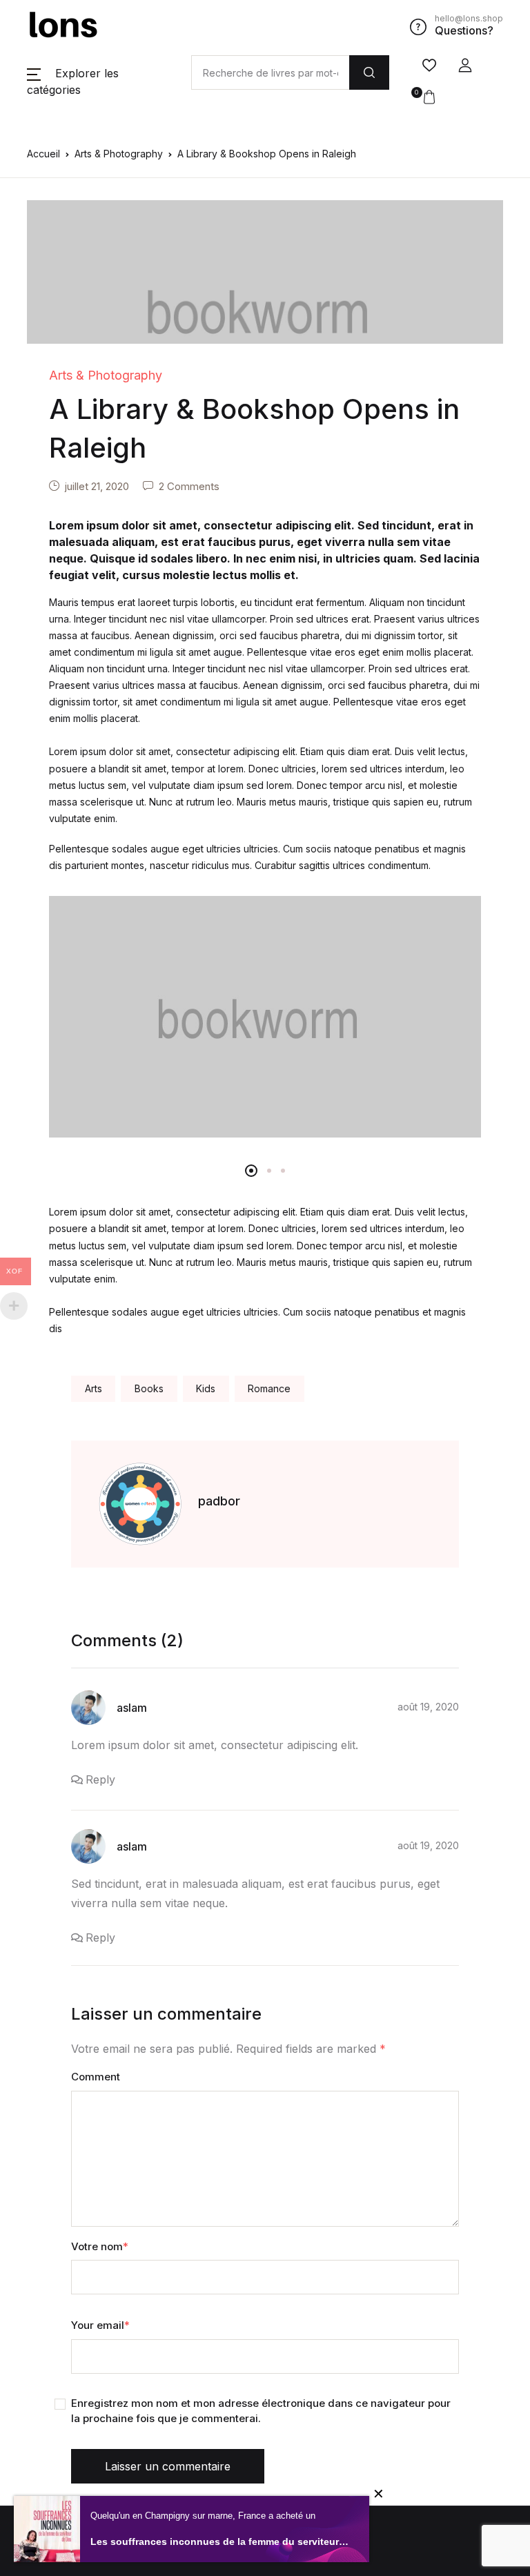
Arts (94, 1388)
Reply (100, 1779)
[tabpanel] (265, 1017)
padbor (219, 1501)
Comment (96, 2077)
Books (149, 1388)
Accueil (43, 154)
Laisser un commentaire (168, 2466)
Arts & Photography (119, 154)
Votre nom (100, 2246)
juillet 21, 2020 (97, 486)
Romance (269, 1388)
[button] (465, 66)
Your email (100, 2325)
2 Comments (189, 486)
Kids (206, 1388)
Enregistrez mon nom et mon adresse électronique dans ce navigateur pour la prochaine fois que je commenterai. (261, 2411)
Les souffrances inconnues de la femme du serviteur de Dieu (219, 2541)
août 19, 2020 (428, 1707)
